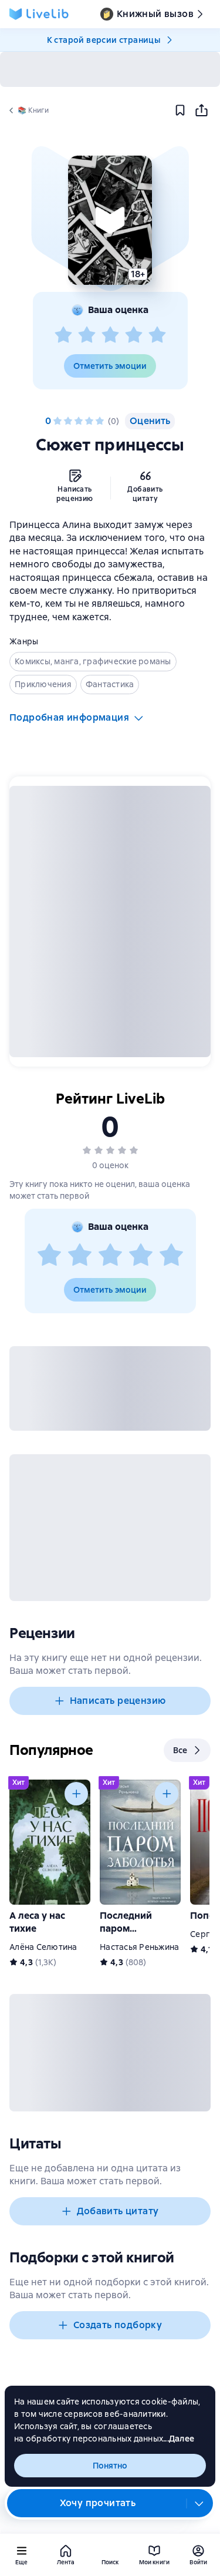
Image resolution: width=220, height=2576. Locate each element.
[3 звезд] (110, 335)
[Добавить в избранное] (180, 110)
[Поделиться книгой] (201, 110)
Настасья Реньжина (139, 1947)
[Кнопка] (76, 1794)
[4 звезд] (134, 335)
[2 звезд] (87, 335)
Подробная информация (69, 717)
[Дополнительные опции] (199, 2503)
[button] (110, 220)
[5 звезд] (157, 335)
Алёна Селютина (43, 1947)
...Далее (179, 2439)
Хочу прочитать (98, 2503)
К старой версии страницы (104, 40)
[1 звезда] (63, 335)
